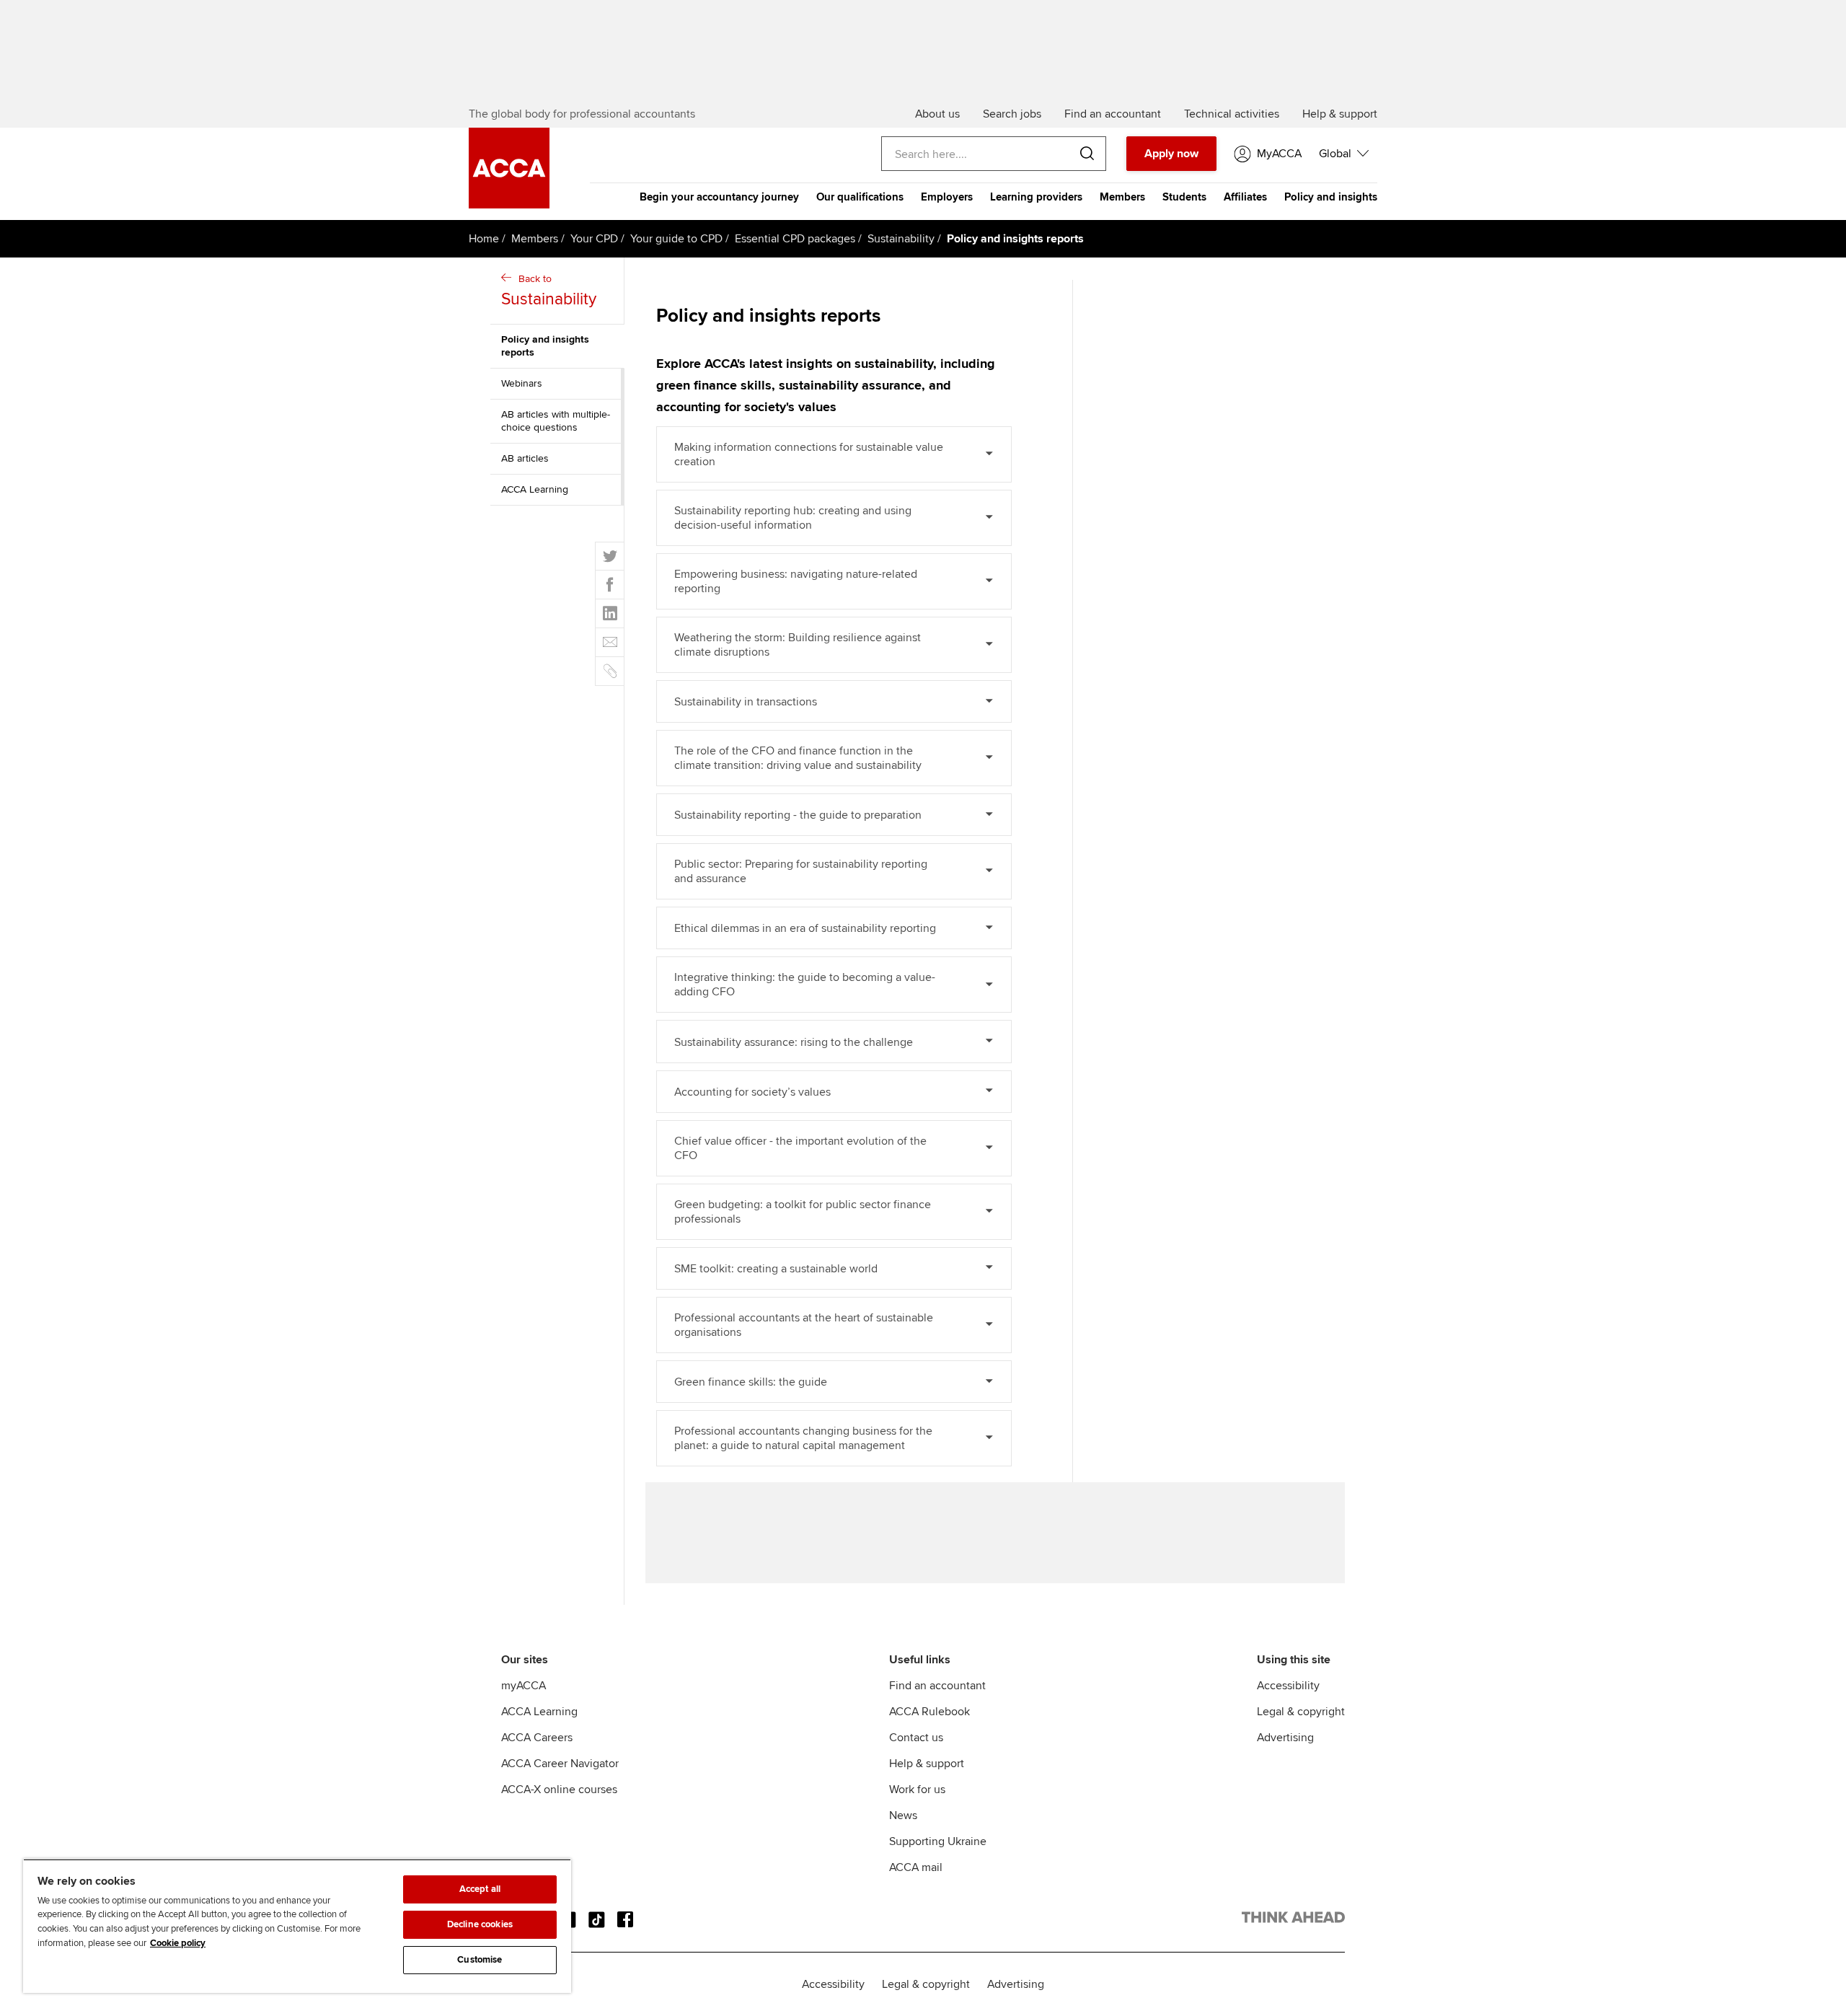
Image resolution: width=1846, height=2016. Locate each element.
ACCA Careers (537, 1738)
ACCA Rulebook (929, 1712)
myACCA (524, 1686)
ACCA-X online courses (559, 1790)
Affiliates (1245, 197)
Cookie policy (178, 1943)
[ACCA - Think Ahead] (1293, 1920)
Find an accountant (937, 1686)
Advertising (1285, 1738)
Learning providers (1036, 197)
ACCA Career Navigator (560, 1764)
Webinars (522, 383)
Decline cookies (480, 1924)
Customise (480, 1960)
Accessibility (1288, 1686)
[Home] (509, 205)
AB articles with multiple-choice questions (556, 421)
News (903, 1815)
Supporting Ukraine (938, 1841)
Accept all (480, 1889)
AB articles (525, 458)
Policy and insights (1331, 197)
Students (1184, 197)
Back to (549, 291)
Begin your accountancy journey (719, 197)
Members (1122, 197)
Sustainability (901, 239)
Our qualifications (860, 197)
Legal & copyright (1301, 1712)
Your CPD (594, 239)
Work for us (917, 1790)
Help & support (927, 1764)
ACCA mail (916, 1867)
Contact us (916, 1738)
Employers (947, 197)
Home (484, 239)
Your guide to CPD (676, 239)
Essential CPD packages (795, 239)
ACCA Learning (535, 489)
